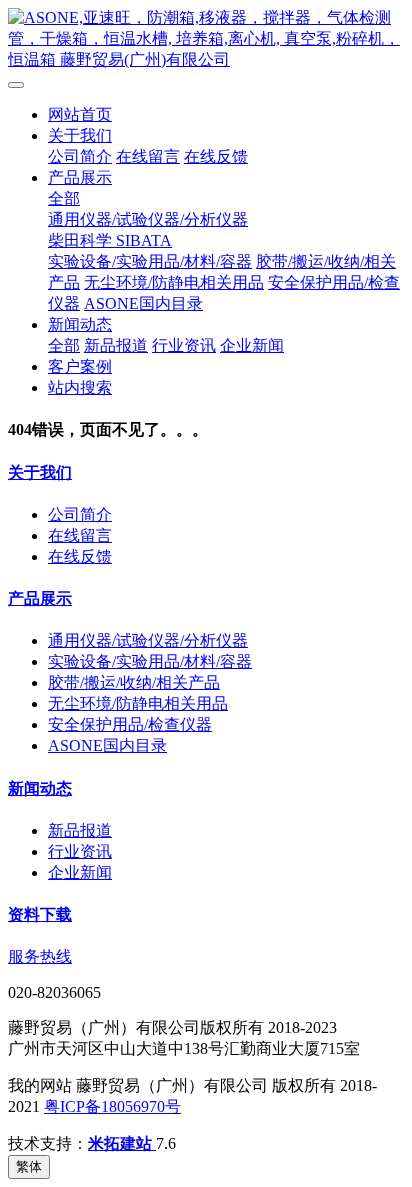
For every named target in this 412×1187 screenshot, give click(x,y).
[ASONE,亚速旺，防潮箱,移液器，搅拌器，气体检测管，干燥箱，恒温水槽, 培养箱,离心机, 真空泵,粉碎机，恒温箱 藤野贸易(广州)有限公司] (206, 39)
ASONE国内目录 (143, 303)
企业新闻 (252, 345)
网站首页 (80, 114)
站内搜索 (80, 387)
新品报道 (116, 345)
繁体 (29, 1166)
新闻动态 (80, 324)
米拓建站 (122, 1143)
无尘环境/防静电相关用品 (174, 282)
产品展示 (80, 177)
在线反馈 (216, 156)
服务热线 (40, 956)
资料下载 (40, 914)
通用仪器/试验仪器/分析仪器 (148, 219)
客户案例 (80, 366)
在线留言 (148, 156)
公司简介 (80, 156)
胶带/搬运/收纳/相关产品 (134, 682)
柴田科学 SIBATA (110, 240)
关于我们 (80, 135)
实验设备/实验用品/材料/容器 (150, 261)
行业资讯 (184, 345)
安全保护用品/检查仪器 (130, 724)
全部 (64, 198)
